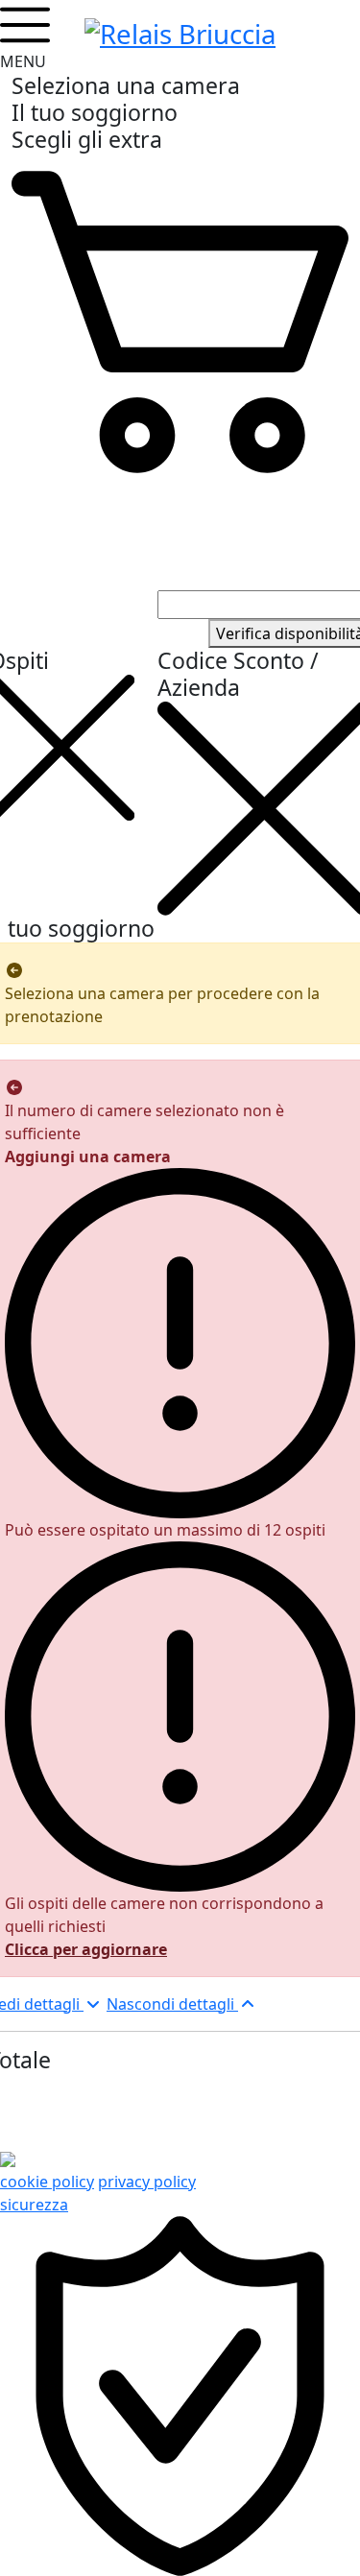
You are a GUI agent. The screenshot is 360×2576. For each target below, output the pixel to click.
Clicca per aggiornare (86, 1949)
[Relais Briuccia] (180, 31)
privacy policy (147, 2182)
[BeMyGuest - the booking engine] (8, 2159)
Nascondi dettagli (172, 2004)
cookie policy (47, 2182)
